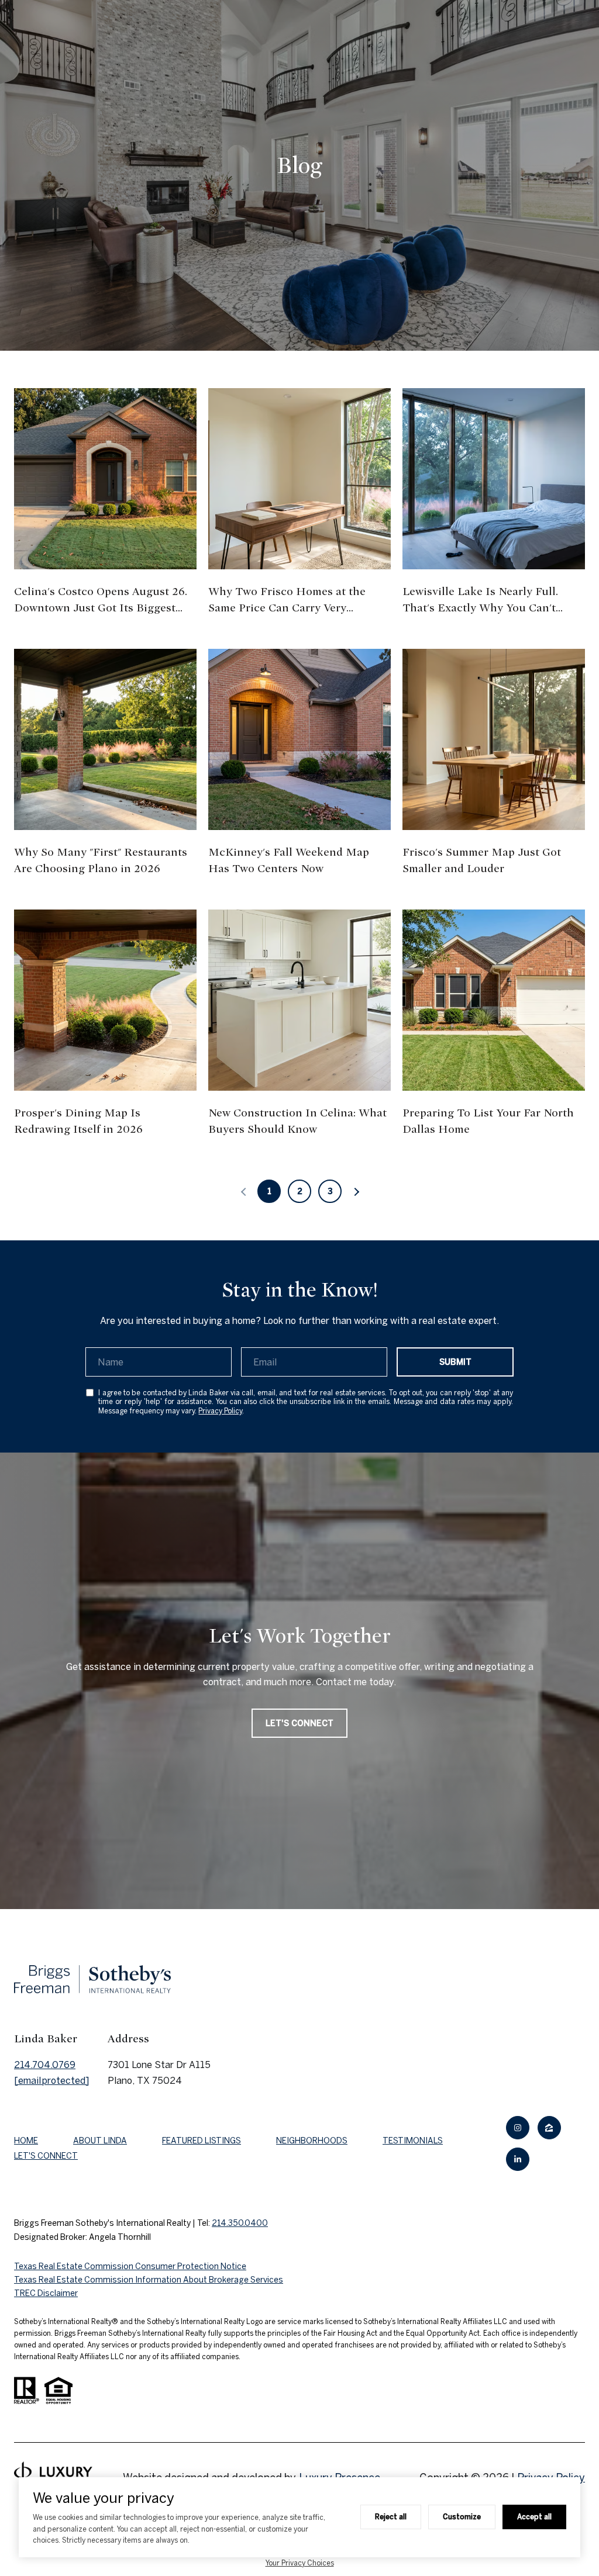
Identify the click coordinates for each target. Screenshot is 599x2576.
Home (26, 2141)
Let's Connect (46, 2156)
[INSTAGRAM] (518, 2128)
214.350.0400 (240, 2223)
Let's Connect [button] (299, 1723)
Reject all (391, 2516)
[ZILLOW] (549, 2128)
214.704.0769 (45, 2065)
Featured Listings (202, 2141)
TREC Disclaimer (46, 2293)
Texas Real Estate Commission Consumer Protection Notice (130, 2266)
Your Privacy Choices (300, 2563)
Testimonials (413, 2141)
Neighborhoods (312, 2141)
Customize (462, 2516)
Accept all (534, 2516)
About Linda (100, 2141)
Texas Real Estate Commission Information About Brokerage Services (149, 2280)
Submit (455, 1362)
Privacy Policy (220, 1411)
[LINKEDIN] (518, 2159)
